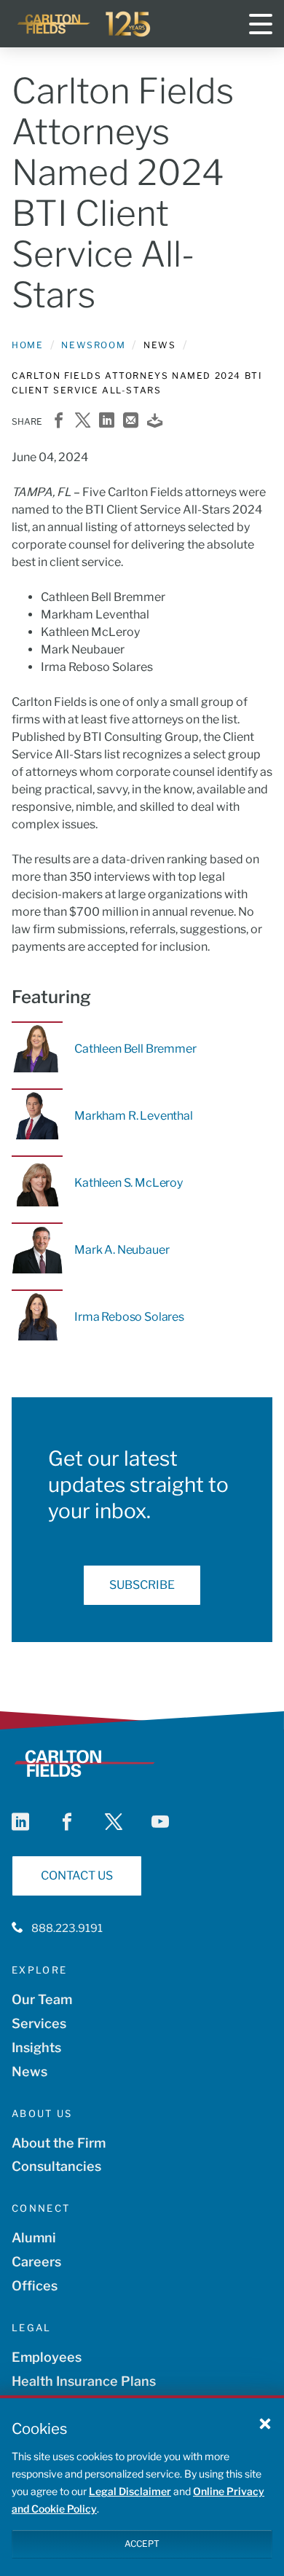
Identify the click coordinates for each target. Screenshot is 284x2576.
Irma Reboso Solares (129, 1317)
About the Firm (59, 2143)
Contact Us (77, 1876)
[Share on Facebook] (59, 421)
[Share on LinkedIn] (107, 421)
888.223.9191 (67, 1928)
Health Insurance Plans (84, 2381)
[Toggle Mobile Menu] (261, 24)
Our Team (42, 1999)
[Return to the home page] (84, 24)
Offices (35, 2286)
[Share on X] (83, 421)
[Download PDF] (155, 421)
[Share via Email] (131, 421)
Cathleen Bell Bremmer (135, 1049)
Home (27, 345)
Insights (36, 2047)
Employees (47, 2357)
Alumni (34, 2238)
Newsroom (93, 345)
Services (39, 2023)
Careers (36, 2262)
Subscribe (142, 1585)
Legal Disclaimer (130, 2491)
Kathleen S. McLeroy (129, 1183)
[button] (265, 2423)
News (29, 2072)
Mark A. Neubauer (122, 1250)
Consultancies (56, 2166)
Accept (142, 2544)
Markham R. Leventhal (134, 1116)
